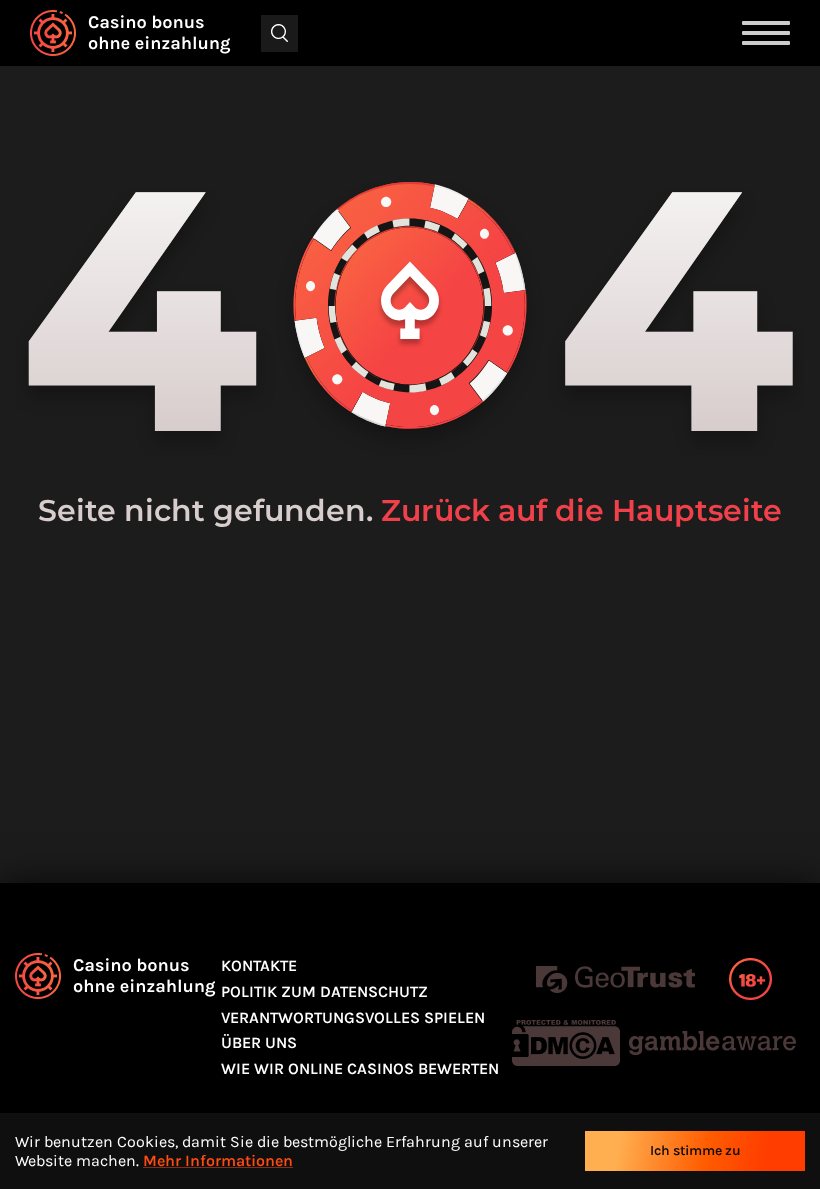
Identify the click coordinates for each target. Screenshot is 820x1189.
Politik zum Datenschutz (324, 991)
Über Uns (259, 1042)
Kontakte (259, 965)
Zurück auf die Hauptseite (581, 510)
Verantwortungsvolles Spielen (353, 1017)
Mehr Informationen (218, 1160)
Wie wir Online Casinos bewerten (360, 1068)
